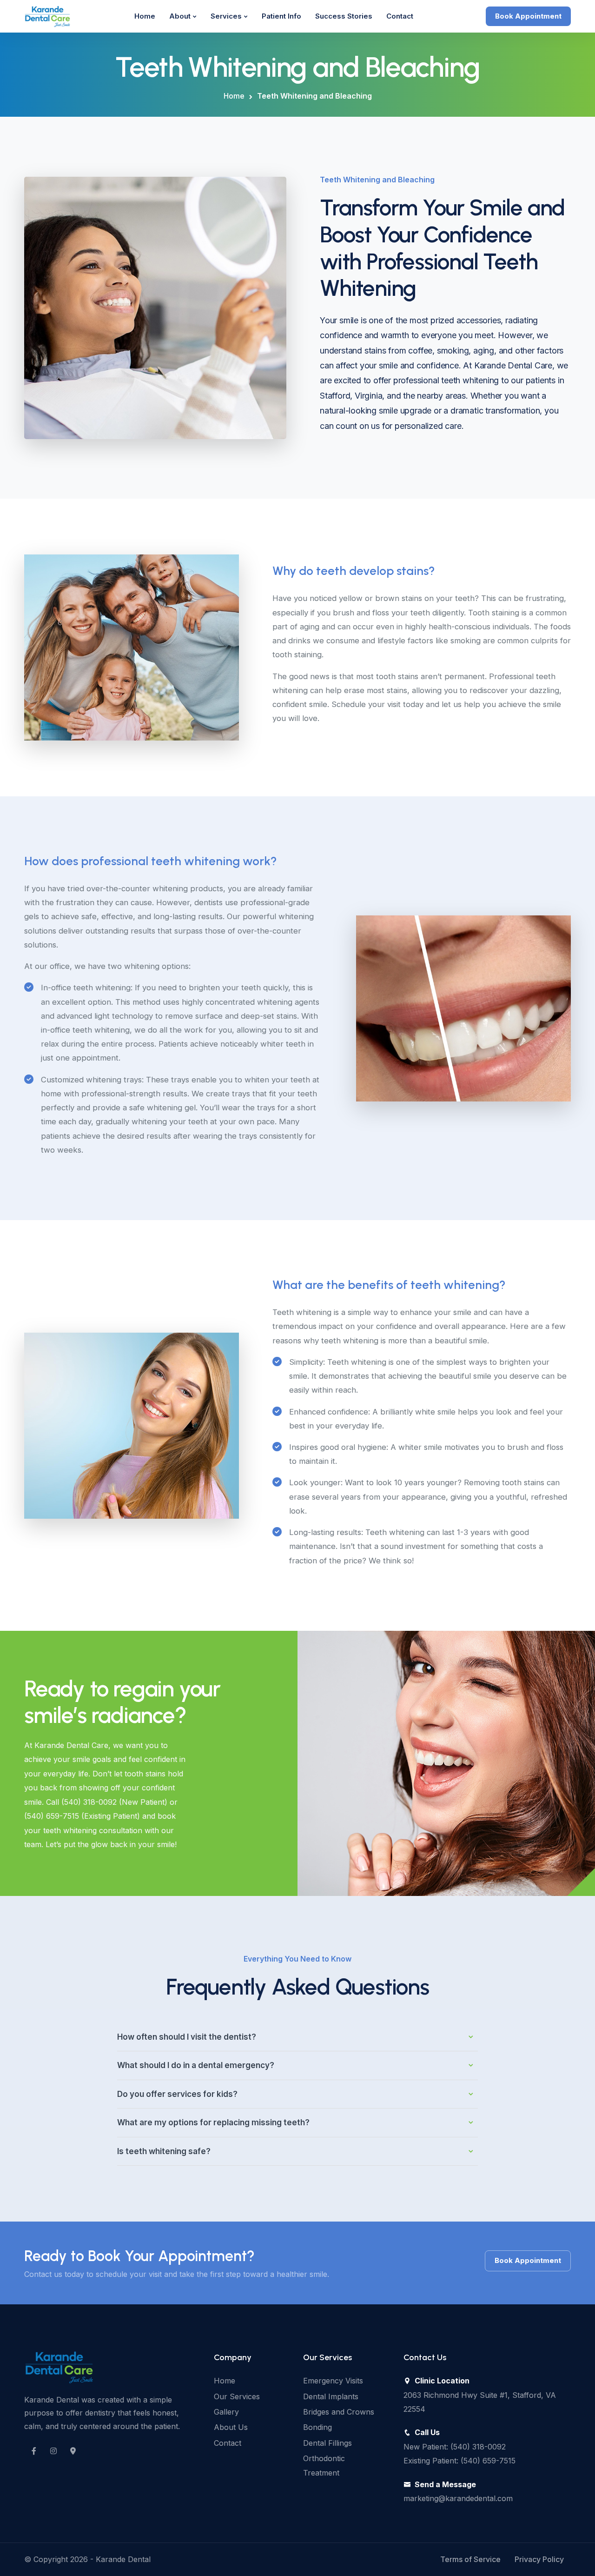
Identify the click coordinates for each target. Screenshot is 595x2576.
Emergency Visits (333, 2381)
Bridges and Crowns (339, 2412)
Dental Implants (331, 2396)
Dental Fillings (327, 2443)
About (180, 16)
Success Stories (344, 16)
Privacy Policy (539, 2559)
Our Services (237, 2396)
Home (145, 16)
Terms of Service (470, 2559)
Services (226, 16)
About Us (231, 2427)
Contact (400, 16)
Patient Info (281, 16)
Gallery (226, 2412)
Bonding (317, 2427)
